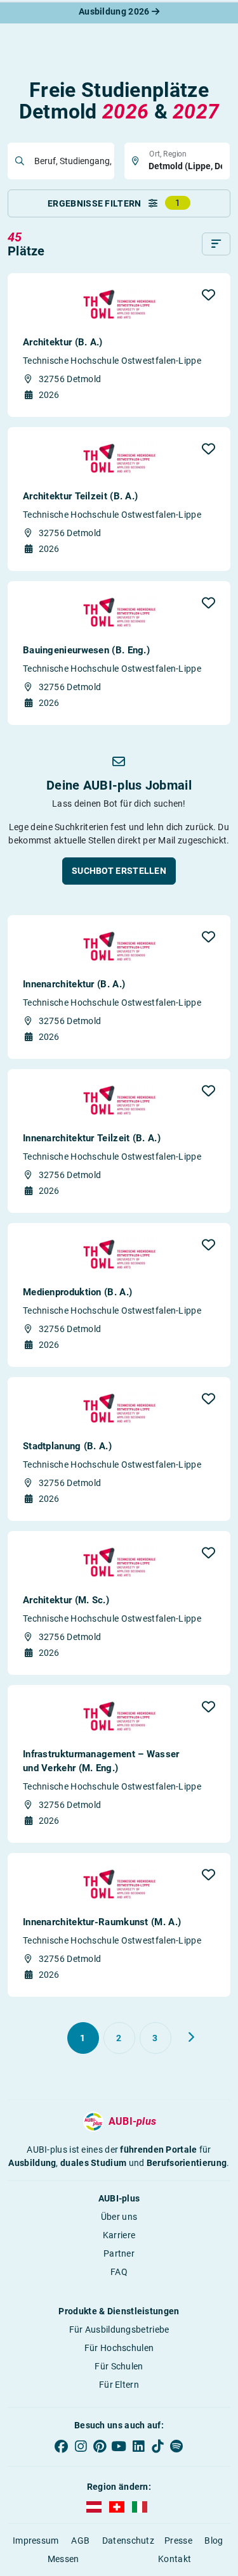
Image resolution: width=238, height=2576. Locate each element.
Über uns (119, 2217)
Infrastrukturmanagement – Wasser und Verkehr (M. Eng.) (101, 1761)
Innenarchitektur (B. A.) (74, 984)
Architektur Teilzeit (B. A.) (80, 496)
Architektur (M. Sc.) (66, 1600)
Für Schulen (119, 2366)
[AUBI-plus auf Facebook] (62, 2446)
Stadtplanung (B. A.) (67, 1446)
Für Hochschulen (119, 2348)
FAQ (119, 2272)
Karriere (119, 2235)
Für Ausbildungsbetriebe (119, 2329)
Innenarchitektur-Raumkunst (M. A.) (102, 1922)
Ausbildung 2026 (115, 11)
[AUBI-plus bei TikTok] (157, 2446)
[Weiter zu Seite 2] (191, 2037)
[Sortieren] (216, 244)
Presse (178, 2541)
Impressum (36, 2541)
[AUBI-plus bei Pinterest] (100, 2446)
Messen (63, 2559)
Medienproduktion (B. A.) (77, 1292)
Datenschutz (128, 2541)
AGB (80, 2541)
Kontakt (175, 2559)
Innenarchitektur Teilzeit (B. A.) (92, 1138)
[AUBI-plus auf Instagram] (81, 2446)
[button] (208, 295)
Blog (214, 2541)
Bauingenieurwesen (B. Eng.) (86, 650)
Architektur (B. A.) (63, 342)
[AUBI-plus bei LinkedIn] (138, 2446)
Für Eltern (119, 2385)
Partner (119, 2253)
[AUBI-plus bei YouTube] (119, 2446)
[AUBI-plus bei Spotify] (176, 2446)
